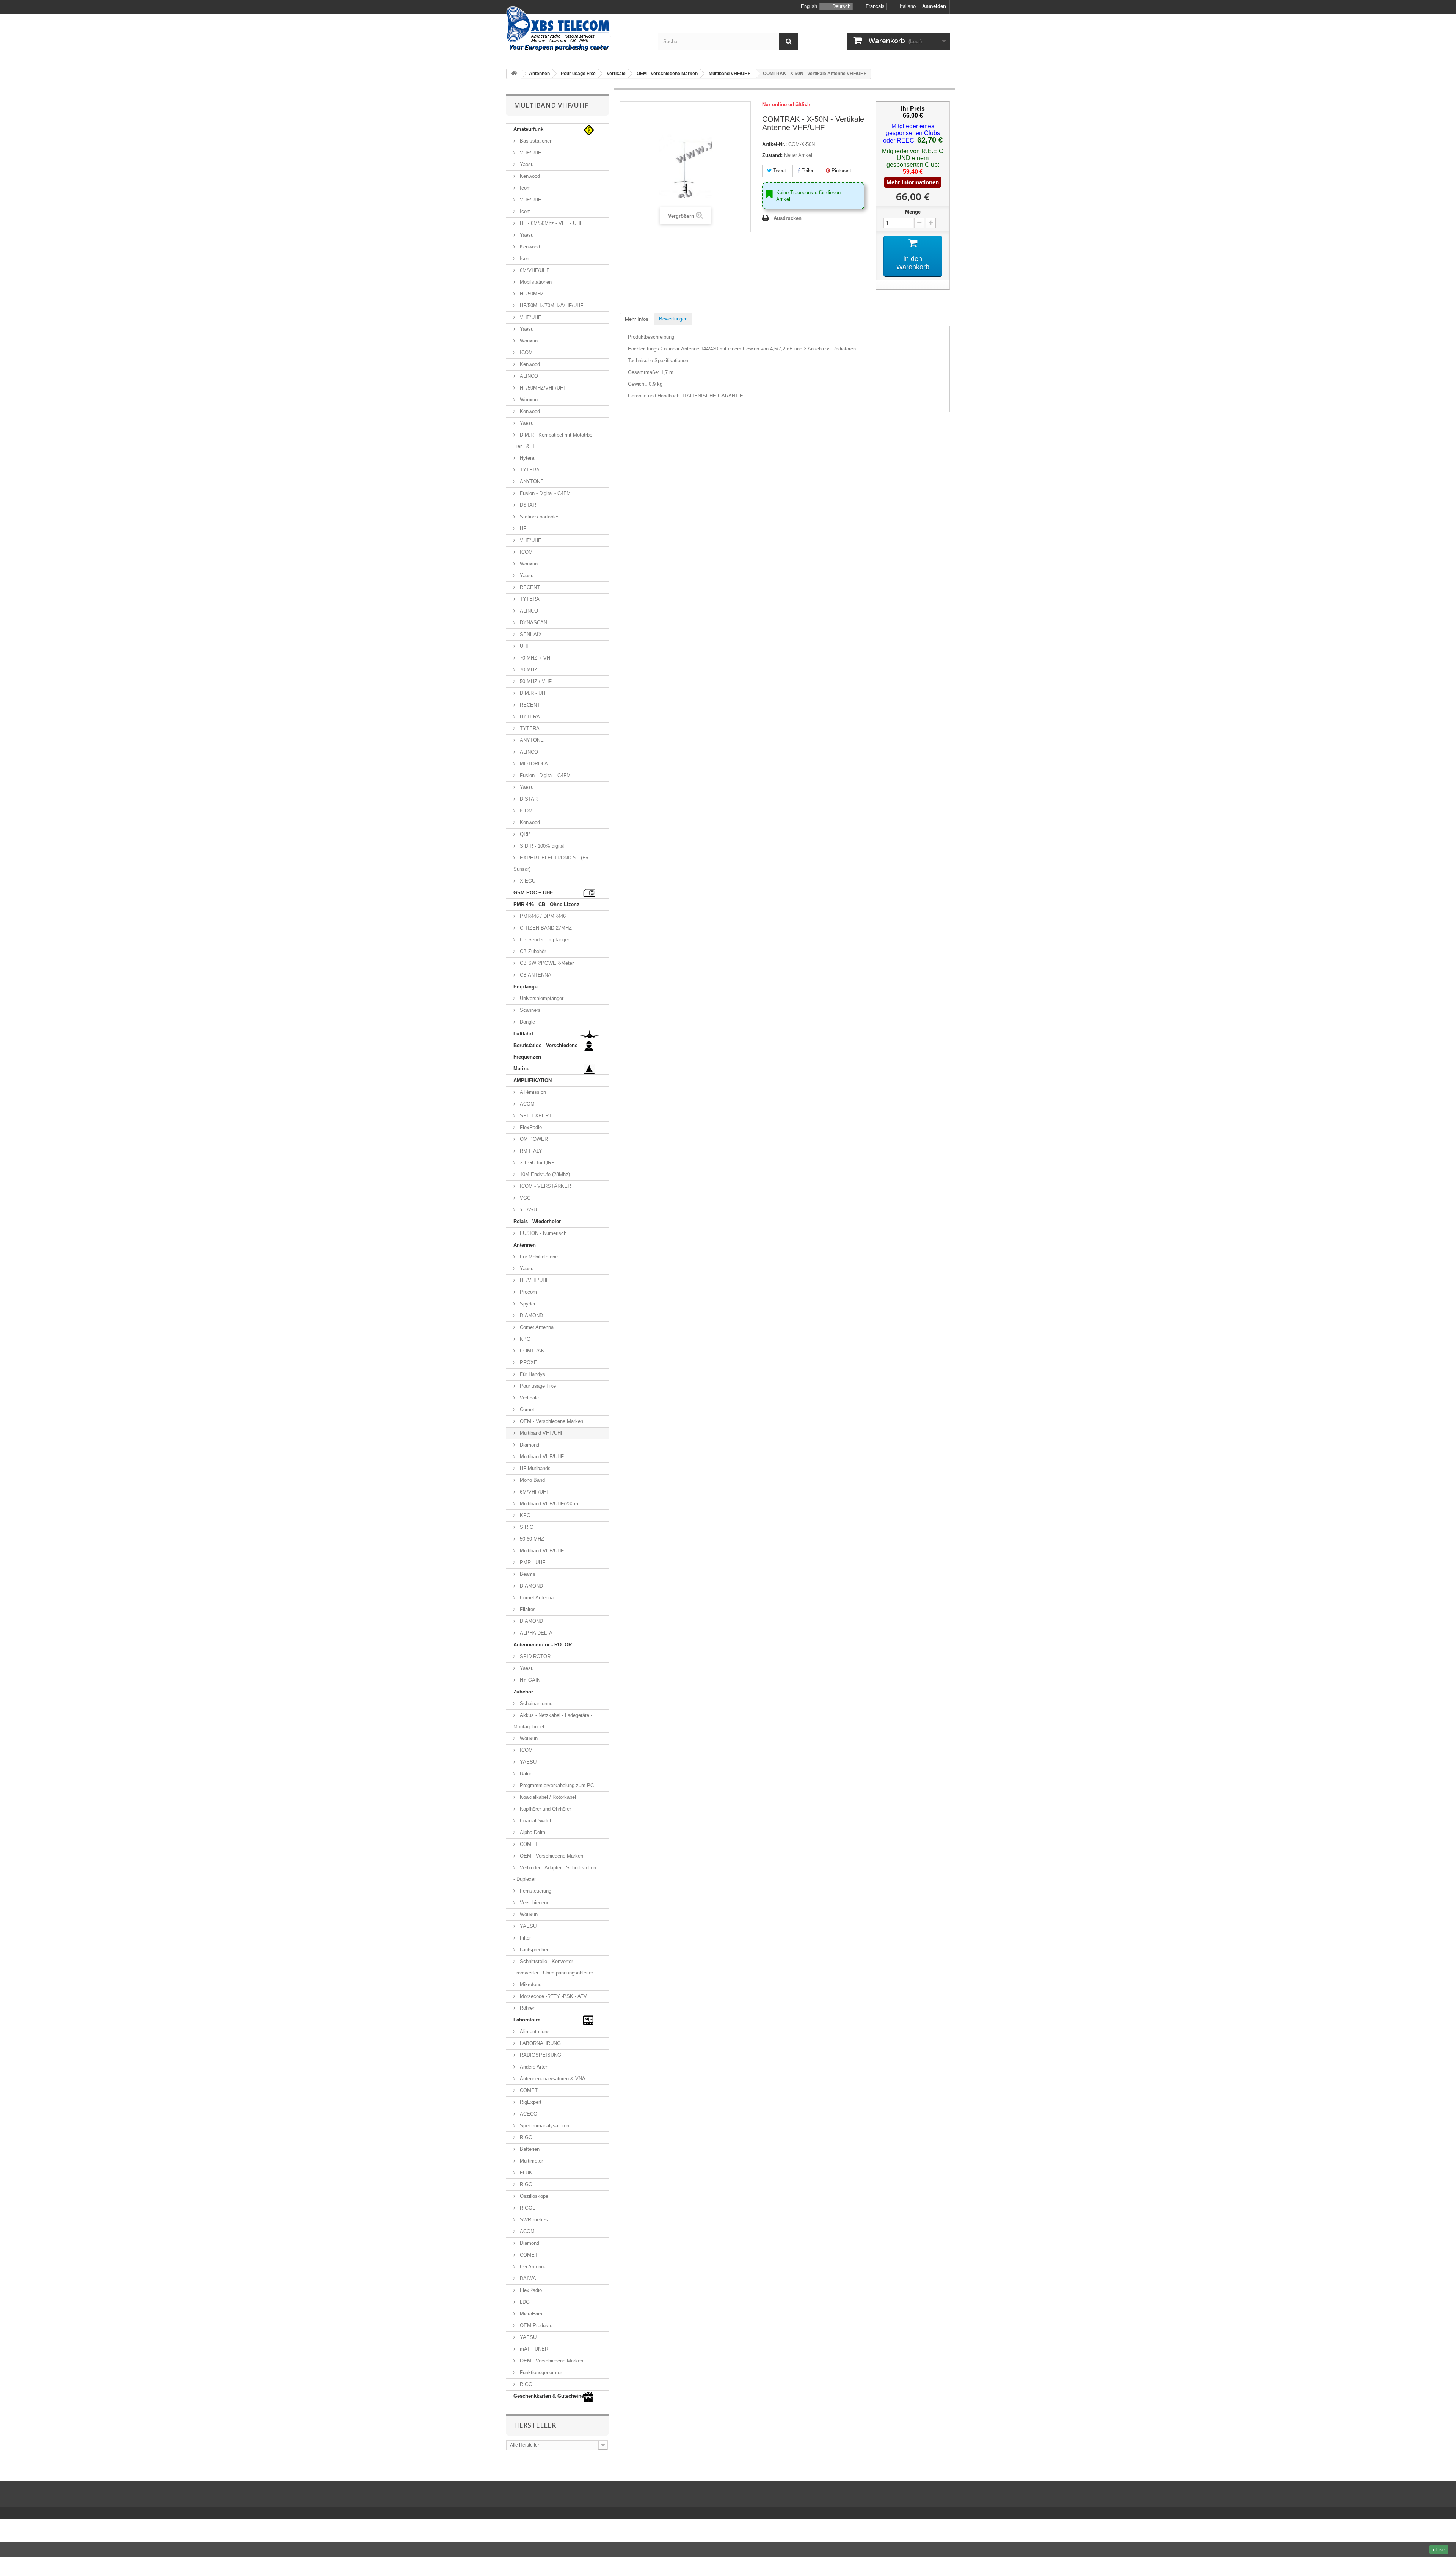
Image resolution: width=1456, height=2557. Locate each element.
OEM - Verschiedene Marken (551, 1421)
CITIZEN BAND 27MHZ (545, 928)
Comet (526, 1410)
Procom (528, 1292)
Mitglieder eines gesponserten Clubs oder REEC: (912, 133)
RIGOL (527, 2137)
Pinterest (841, 170)
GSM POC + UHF (533, 893)
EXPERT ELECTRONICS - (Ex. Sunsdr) (552, 863)
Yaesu (526, 164)
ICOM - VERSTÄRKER (545, 1186)
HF (522, 529)
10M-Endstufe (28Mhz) (544, 1174)
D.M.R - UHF (533, 693)
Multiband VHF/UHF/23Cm (548, 1504)
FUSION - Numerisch (542, 1233)
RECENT (529, 587)
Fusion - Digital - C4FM (544, 493)
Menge (913, 212)
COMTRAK (531, 1351)
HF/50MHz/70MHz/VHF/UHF (551, 305)
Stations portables (539, 517)
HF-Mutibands (534, 1468)
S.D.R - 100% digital (541, 846)
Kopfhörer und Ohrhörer (545, 1809)
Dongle (527, 1022)
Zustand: (772, 155)
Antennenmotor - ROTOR (543, 1645)
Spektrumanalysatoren (544, 2126)
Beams (527, 1574)
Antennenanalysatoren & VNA (552, 2079)
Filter (525, 1938)
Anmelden (934, 6)
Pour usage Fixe (537, 1386)
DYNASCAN (533, 623)
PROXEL (529, 1363)
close (1439, 2549)
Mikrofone (530, 1985)
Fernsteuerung (535, 1891)
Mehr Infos (637, 319)
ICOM (526, 353)
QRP (524, 834)
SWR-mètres (533, 2220)
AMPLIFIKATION (533, 1080)
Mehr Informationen (913, 182)
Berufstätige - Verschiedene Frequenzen (545, 1051)
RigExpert (530, 2102)
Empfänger (526, 987)
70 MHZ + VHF (536, 658)
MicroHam (530, 2314)
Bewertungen (673, 319)
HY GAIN (529, 1680)
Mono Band (532, 1480)
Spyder (527, 1304)
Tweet (779, 170)
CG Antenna (532, 2267)
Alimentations (534, 2032)
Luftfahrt (523, 1034)
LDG (524, 2302)
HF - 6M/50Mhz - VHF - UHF (551, 223)
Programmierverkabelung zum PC (556, 1785)
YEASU (528, 1210)
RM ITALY (530, 1151)
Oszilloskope (533, 2196)
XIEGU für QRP (537, 1163)
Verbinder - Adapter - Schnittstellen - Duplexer (555, 1873)
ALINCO (528, 376)
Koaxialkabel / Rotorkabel (547, 1797)
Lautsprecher (533, 1950)
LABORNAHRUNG (540, 2043)
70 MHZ (528, 670)
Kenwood (529, 176)
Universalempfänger (541, 998)
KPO (524, 1339)
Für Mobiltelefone (538, 1257)
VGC (524, 1198)
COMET (528, 1844)
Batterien (529, 2149)
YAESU (527, 1762)
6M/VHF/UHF (534, 270)
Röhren (527, 2008)
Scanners (530, 1010)
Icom (525, 188)
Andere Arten (533, 2067)
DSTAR (527, 505)
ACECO (528, 2114)
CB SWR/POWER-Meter (546, 963)
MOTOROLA (533, 764)
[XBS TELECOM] (576, 29)
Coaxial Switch (535, 1821)
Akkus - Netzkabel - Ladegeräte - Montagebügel (553, 1721)
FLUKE (527, 2173)
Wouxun (528, 341)
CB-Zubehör (532, 951)
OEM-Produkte (535, 2325)
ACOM (526, 1104)
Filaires (527, 1609)
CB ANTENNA (535, 975)
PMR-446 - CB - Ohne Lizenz (546, 904)
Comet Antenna (536, 1327)
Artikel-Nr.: (774, 144)
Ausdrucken (788, 218)
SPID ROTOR (534, 1656)
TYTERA (529, 470)
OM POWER (533, 1139)
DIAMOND (531, 1315)
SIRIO (526, 1527)
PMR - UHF (532, 1562)
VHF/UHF (530, 153)
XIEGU (527, 881)
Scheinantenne (535, 1703)
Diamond (529, 1445)
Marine (521, 1069)
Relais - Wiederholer (537, 1221)
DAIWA (527, 2278)
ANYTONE (531, 481)
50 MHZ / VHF (535, 681)
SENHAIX (530, 634)
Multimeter (531, 2161)
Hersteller (535, 2425)
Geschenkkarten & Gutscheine (549, 2396)
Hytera (526, 458)
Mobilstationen (535, 282)
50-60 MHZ (531, 1539)
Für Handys (532, 1374)
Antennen (525, 1245)
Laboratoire (527, 2020)
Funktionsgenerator (540, 2372)
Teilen (807, 170)
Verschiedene (534, 1903)
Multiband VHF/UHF (541, 1433)
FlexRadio (530, 1127)
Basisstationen (535, 141)
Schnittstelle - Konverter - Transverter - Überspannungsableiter (553, 1967)
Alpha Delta (532, 1832)
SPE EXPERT (535, 1116)
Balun (525, 1774)
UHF (524, 646)
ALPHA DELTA (535, 1633)
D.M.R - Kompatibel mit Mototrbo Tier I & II (553, 441)
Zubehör (523, 1692)
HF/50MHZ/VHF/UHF (542, 388)
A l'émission (532, 1092)
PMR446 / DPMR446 (542, 916)
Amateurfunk (528, 129)
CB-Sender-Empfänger (544, 940)
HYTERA (529, 717)
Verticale (529, 1398)
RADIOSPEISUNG (540, 2055)
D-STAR (528, 799)
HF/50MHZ (531, 294)
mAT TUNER (533, 2349)
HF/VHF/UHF (534, 1280)
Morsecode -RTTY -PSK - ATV (553, 1996)
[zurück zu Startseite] (514, 74)
